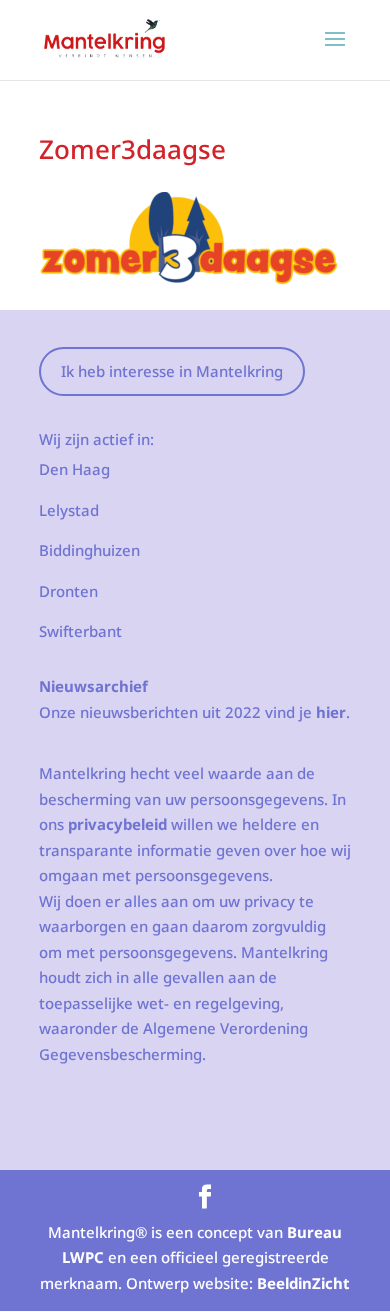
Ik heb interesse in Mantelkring (172, 371)
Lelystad (69, 510)
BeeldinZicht (303, 1283)
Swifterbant (80, 631)
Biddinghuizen (89, 550)
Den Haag (74, 469)
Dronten (68, 591)
